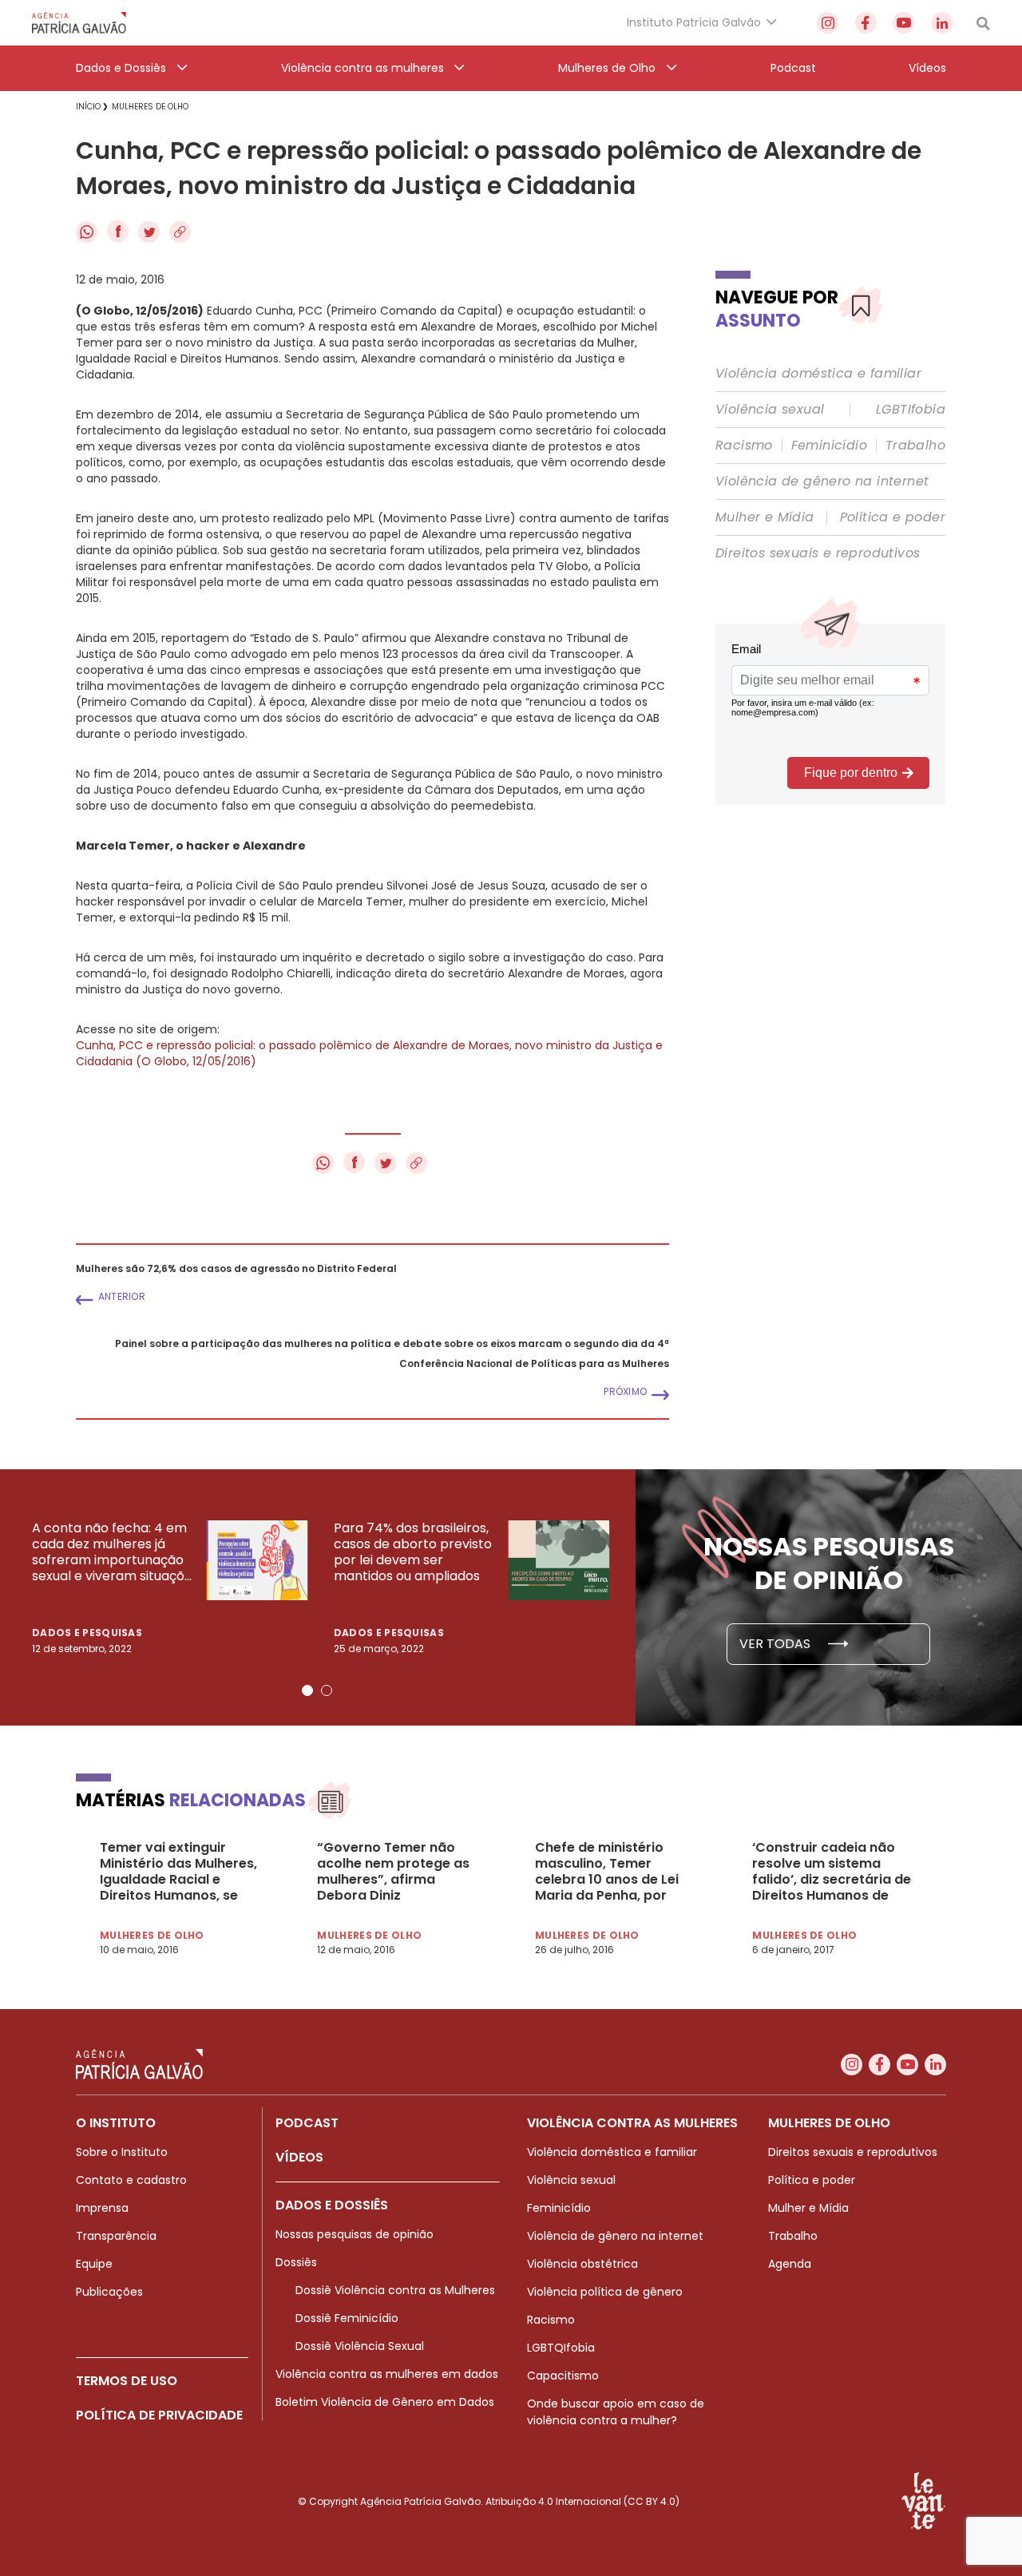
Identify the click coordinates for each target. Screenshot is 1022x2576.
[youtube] (903, 23)
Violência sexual (770, 410)
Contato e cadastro (131, 2180)
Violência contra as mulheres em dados (387, 2374)
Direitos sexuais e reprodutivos (818, 553)
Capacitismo (563, 2376)
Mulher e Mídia (765, 517)
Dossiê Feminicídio (347, 2318)
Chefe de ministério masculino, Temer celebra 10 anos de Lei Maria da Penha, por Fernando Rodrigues (607, 1872)
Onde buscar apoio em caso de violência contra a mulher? (616, 2412)
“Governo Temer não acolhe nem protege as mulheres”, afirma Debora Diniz (393, 1872)
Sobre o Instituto (122, 2152)
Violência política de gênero (605, 2292)
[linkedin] (942, 23)
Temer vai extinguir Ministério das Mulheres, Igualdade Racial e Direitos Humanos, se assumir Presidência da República (178, 1872)
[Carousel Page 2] (327, 1690)
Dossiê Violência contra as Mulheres (395, 2290)
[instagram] (828, 23)
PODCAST (307, 2123)
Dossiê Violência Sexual (360, 2346)
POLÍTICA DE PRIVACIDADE (159, 2415)
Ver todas (776, 1644)
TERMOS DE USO (127, 2381)
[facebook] (866, 23)
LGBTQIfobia (561, 2348)
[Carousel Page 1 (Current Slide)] (307, 1690)
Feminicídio (829, 446)
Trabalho (915, 446)
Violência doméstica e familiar (818, 374)
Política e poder (893, 517)
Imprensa (102, 2208)
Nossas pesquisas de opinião (355, 2234)
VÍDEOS (299, 2157)
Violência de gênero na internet (822, 482)
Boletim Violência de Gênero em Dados (385, 2402)
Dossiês (296, 2262)
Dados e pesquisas (87, 1633)
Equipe (94, 2264)
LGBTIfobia (911, 410)
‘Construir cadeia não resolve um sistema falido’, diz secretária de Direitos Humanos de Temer (832, 1872)
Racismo (744, 446)
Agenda (790, 2264)
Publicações (109, 2292)
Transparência (116, 2236)
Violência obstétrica (582, 2264)
